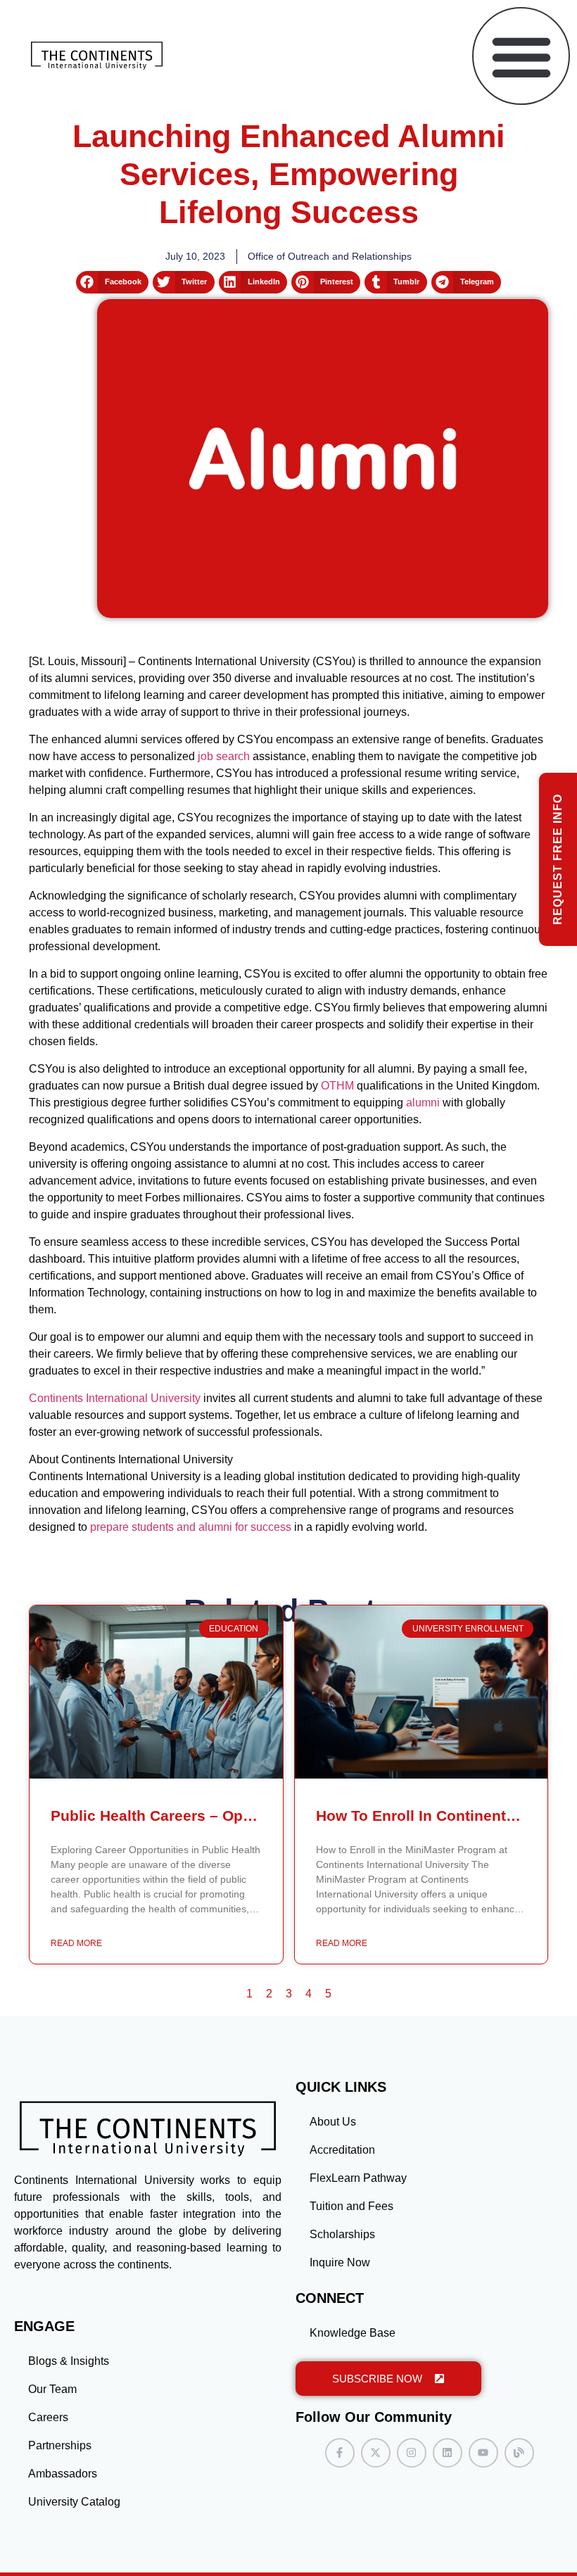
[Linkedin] (448, 2453)
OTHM (337, 1086)
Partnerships (60, 2445)
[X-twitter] (376, 2453)
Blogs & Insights (69, 2361)
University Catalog (74, 2502)
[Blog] (519, 2453)
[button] (521, 56)
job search (224, 756)
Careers (48, 2417)
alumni (423, 1103)
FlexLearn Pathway (358, 2178)
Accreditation (342, 2150)
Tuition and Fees (351, 2206)
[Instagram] (412, 2453)
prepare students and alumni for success (191, 1527)
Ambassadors (63, 2474)
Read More (76, 1943)
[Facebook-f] (340, 2453)
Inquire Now (340, 2262)
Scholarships (342, 2234)
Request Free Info (558, 859)
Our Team (52, 2389)
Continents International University (115, 1398)
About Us (333, 2122)
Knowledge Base (353, 2333)
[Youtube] (483, 2453)
